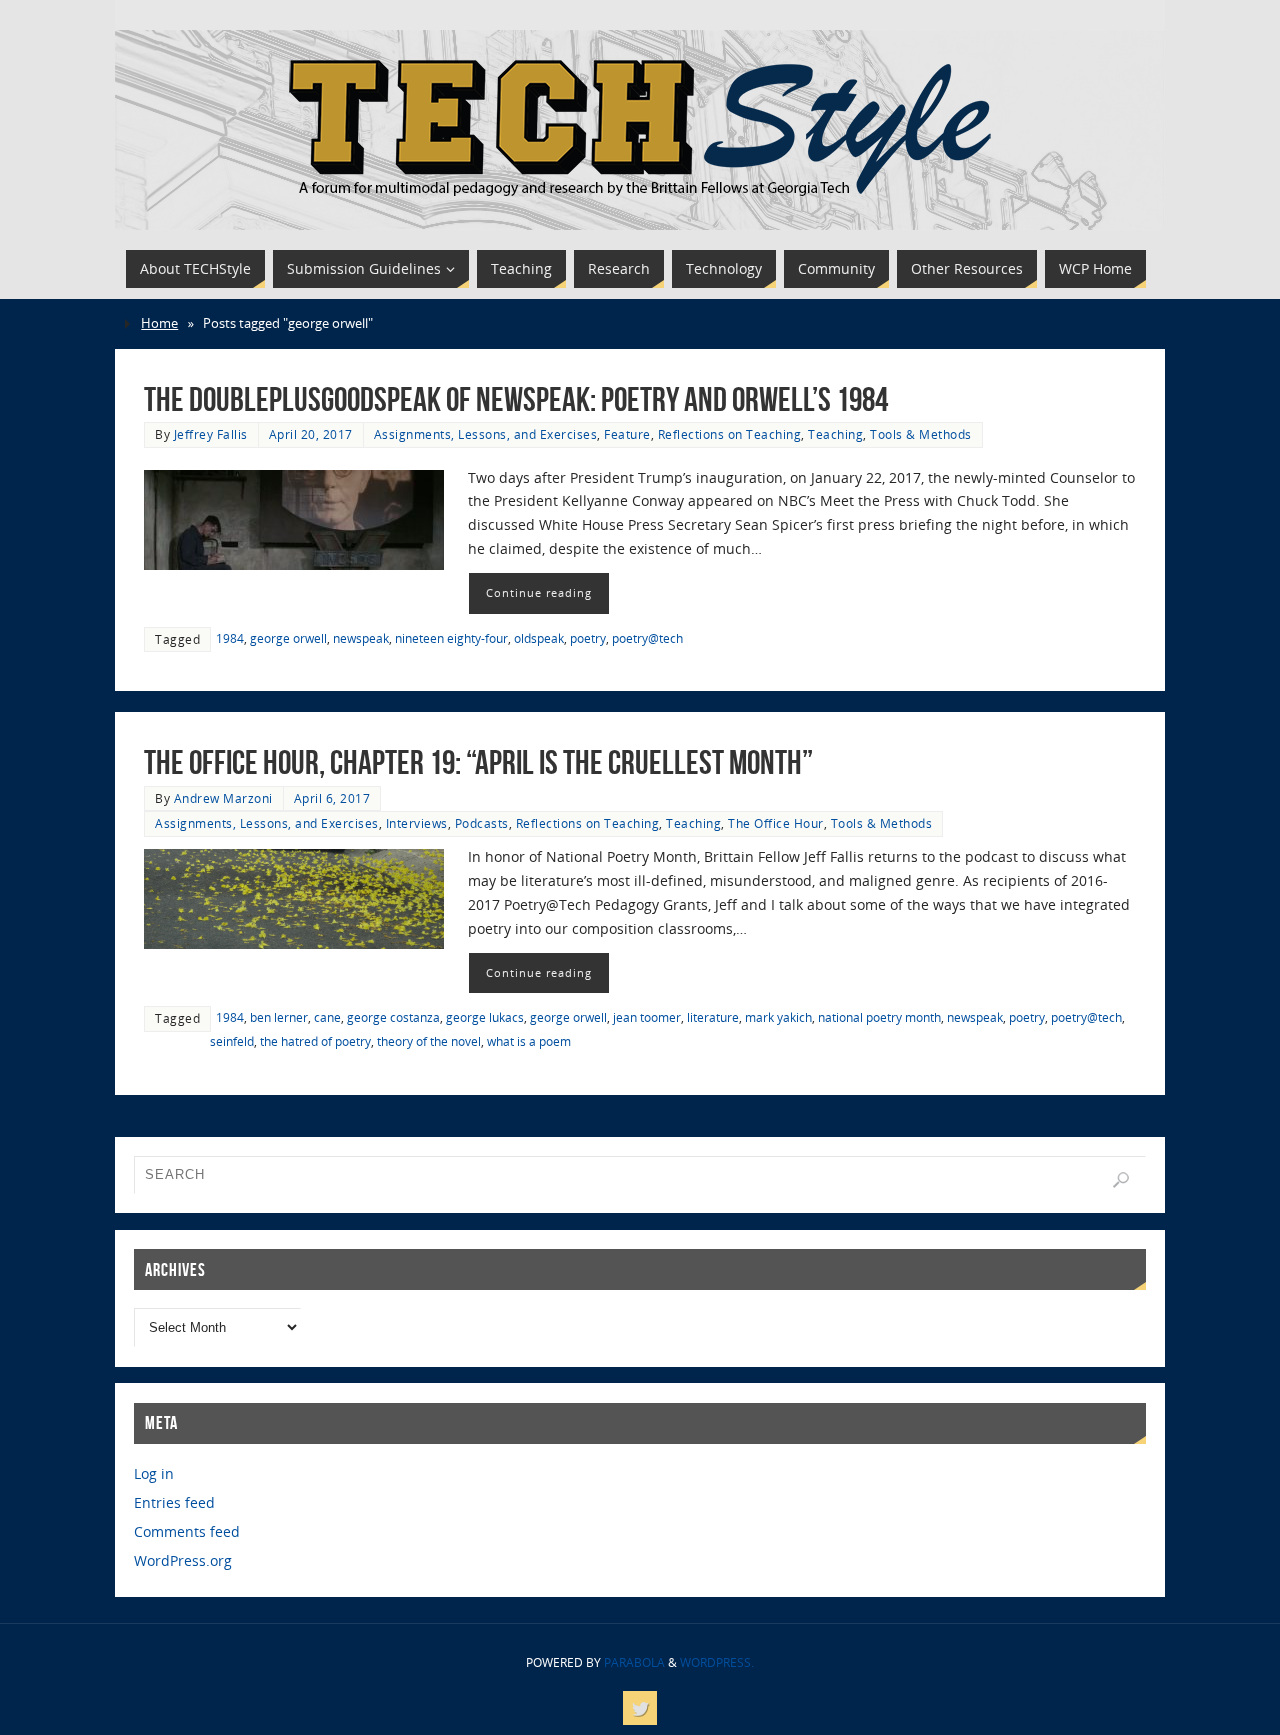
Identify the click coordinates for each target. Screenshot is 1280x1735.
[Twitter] (640, 1708)
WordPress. (717, 1662)
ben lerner (279, 1017)
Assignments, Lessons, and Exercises (486, 434)
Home (159, 323)
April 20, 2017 (311, 434)
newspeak (361, 638)
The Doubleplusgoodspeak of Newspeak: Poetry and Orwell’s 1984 (516, 399)
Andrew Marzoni (223, 798)
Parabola (634, 1662)
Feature (627, 434)
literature (713, 1017)
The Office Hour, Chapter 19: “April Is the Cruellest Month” (478, 762)
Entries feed (174, 1502)
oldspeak (539, 638)
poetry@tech (647, 638)
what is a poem (529, 1041)
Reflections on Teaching (730, 434)
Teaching (835, 434)
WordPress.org (183, 1560)
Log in (154, 1473)
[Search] (1121, 1180)
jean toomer (647, 1017)
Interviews (417, 823)
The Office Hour (776, 823)
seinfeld (232, 1041)
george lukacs (485, 1017)
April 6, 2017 (332, 798)
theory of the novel (429, 1041)
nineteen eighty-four (451, 638)
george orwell (288, 638)
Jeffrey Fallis (211, 434)
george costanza (393, 1017)
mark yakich (778, 1017)
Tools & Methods (921, 434)
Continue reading (539, 592)
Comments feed (187, 1531)
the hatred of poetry (315, 1041)
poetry (588, 638)
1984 (230, 638)
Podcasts (482, 823)
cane (327, 1017)
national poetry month (879, 1017)
